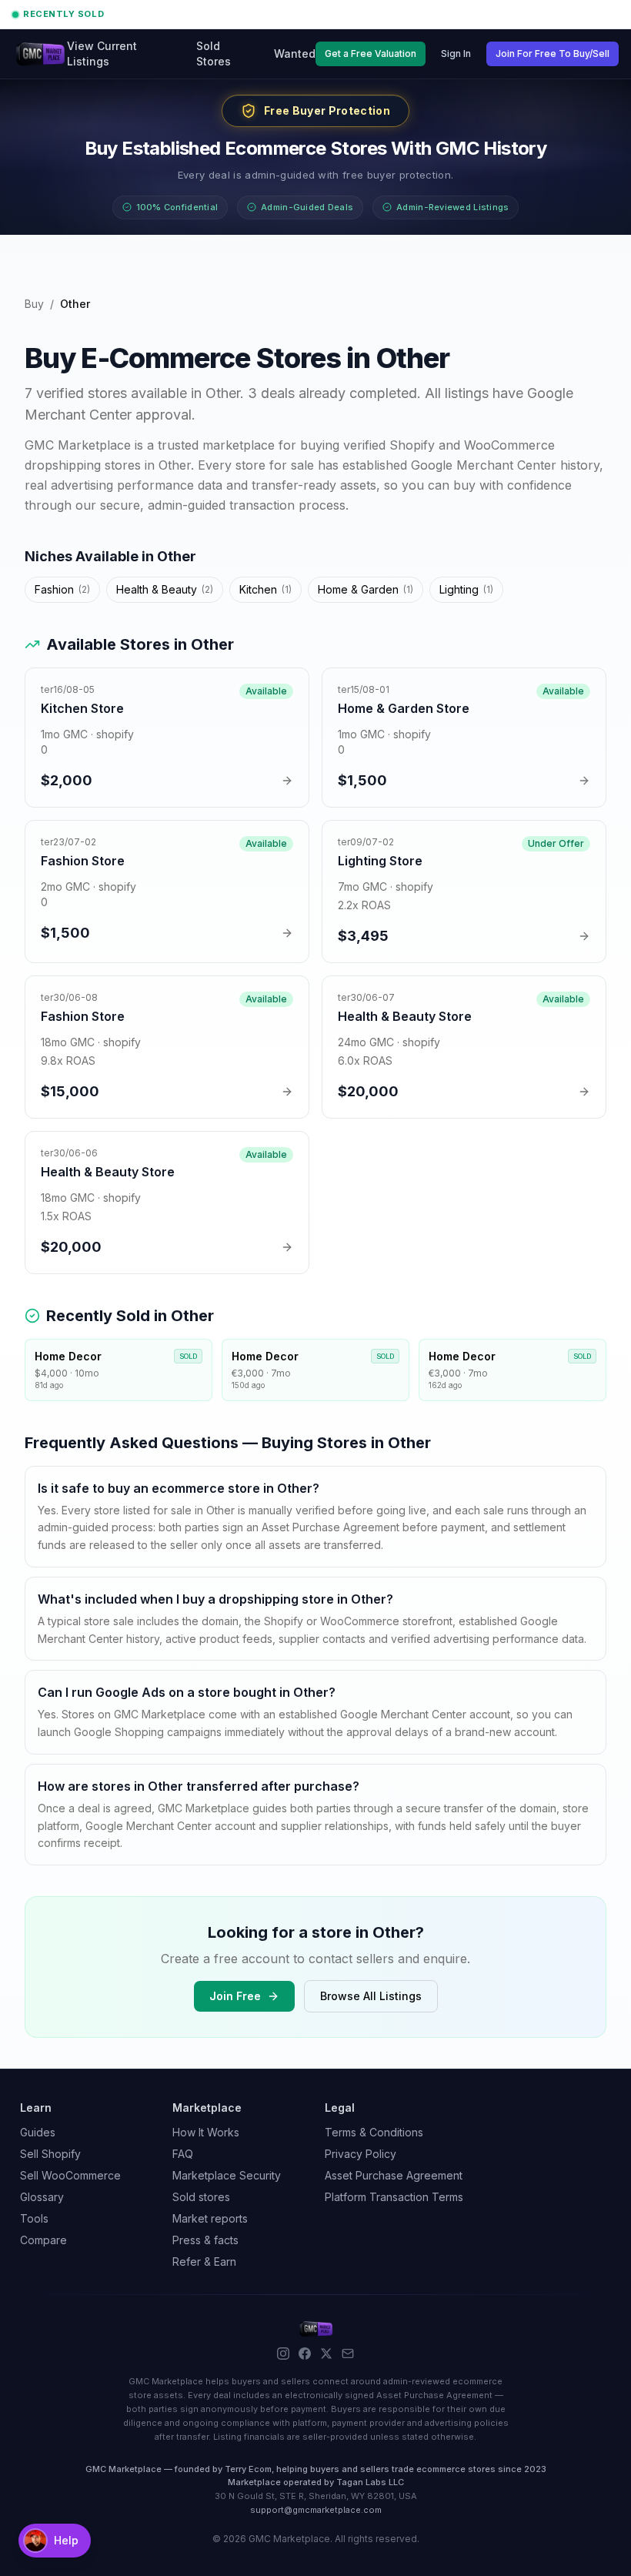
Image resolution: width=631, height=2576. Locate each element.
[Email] (348, 2354)
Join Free (235, 1996)
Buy (34, 304)
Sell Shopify (50, 2154)
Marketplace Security (227, 2175)
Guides (38, 2132)
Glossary (42, 2197)
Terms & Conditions (374, 2132)
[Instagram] (283, 2354)
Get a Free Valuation (371, 54)
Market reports (210, 2218)
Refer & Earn (204, 2262)
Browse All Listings (371, 1996)
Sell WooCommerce (70, 2175)
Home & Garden (366, 589)
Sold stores (201, 2197)
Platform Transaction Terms (394, 2197)
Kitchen (265, 589)
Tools (34, 2218)
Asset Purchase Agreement (394, 2175)
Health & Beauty (165, 589)
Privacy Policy (361, 2154)
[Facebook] (305, 2354)
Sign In (456, 54)
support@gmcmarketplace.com (316, 2510)
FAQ (183, 2154)
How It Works (206, 2132)
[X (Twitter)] (326, 2354)
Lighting (466, 589)
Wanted (295, 54)
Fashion (62, 589)
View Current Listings (102, 54)
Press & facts (205, 2240)
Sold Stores (214, 54)
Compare (43, 2240)
